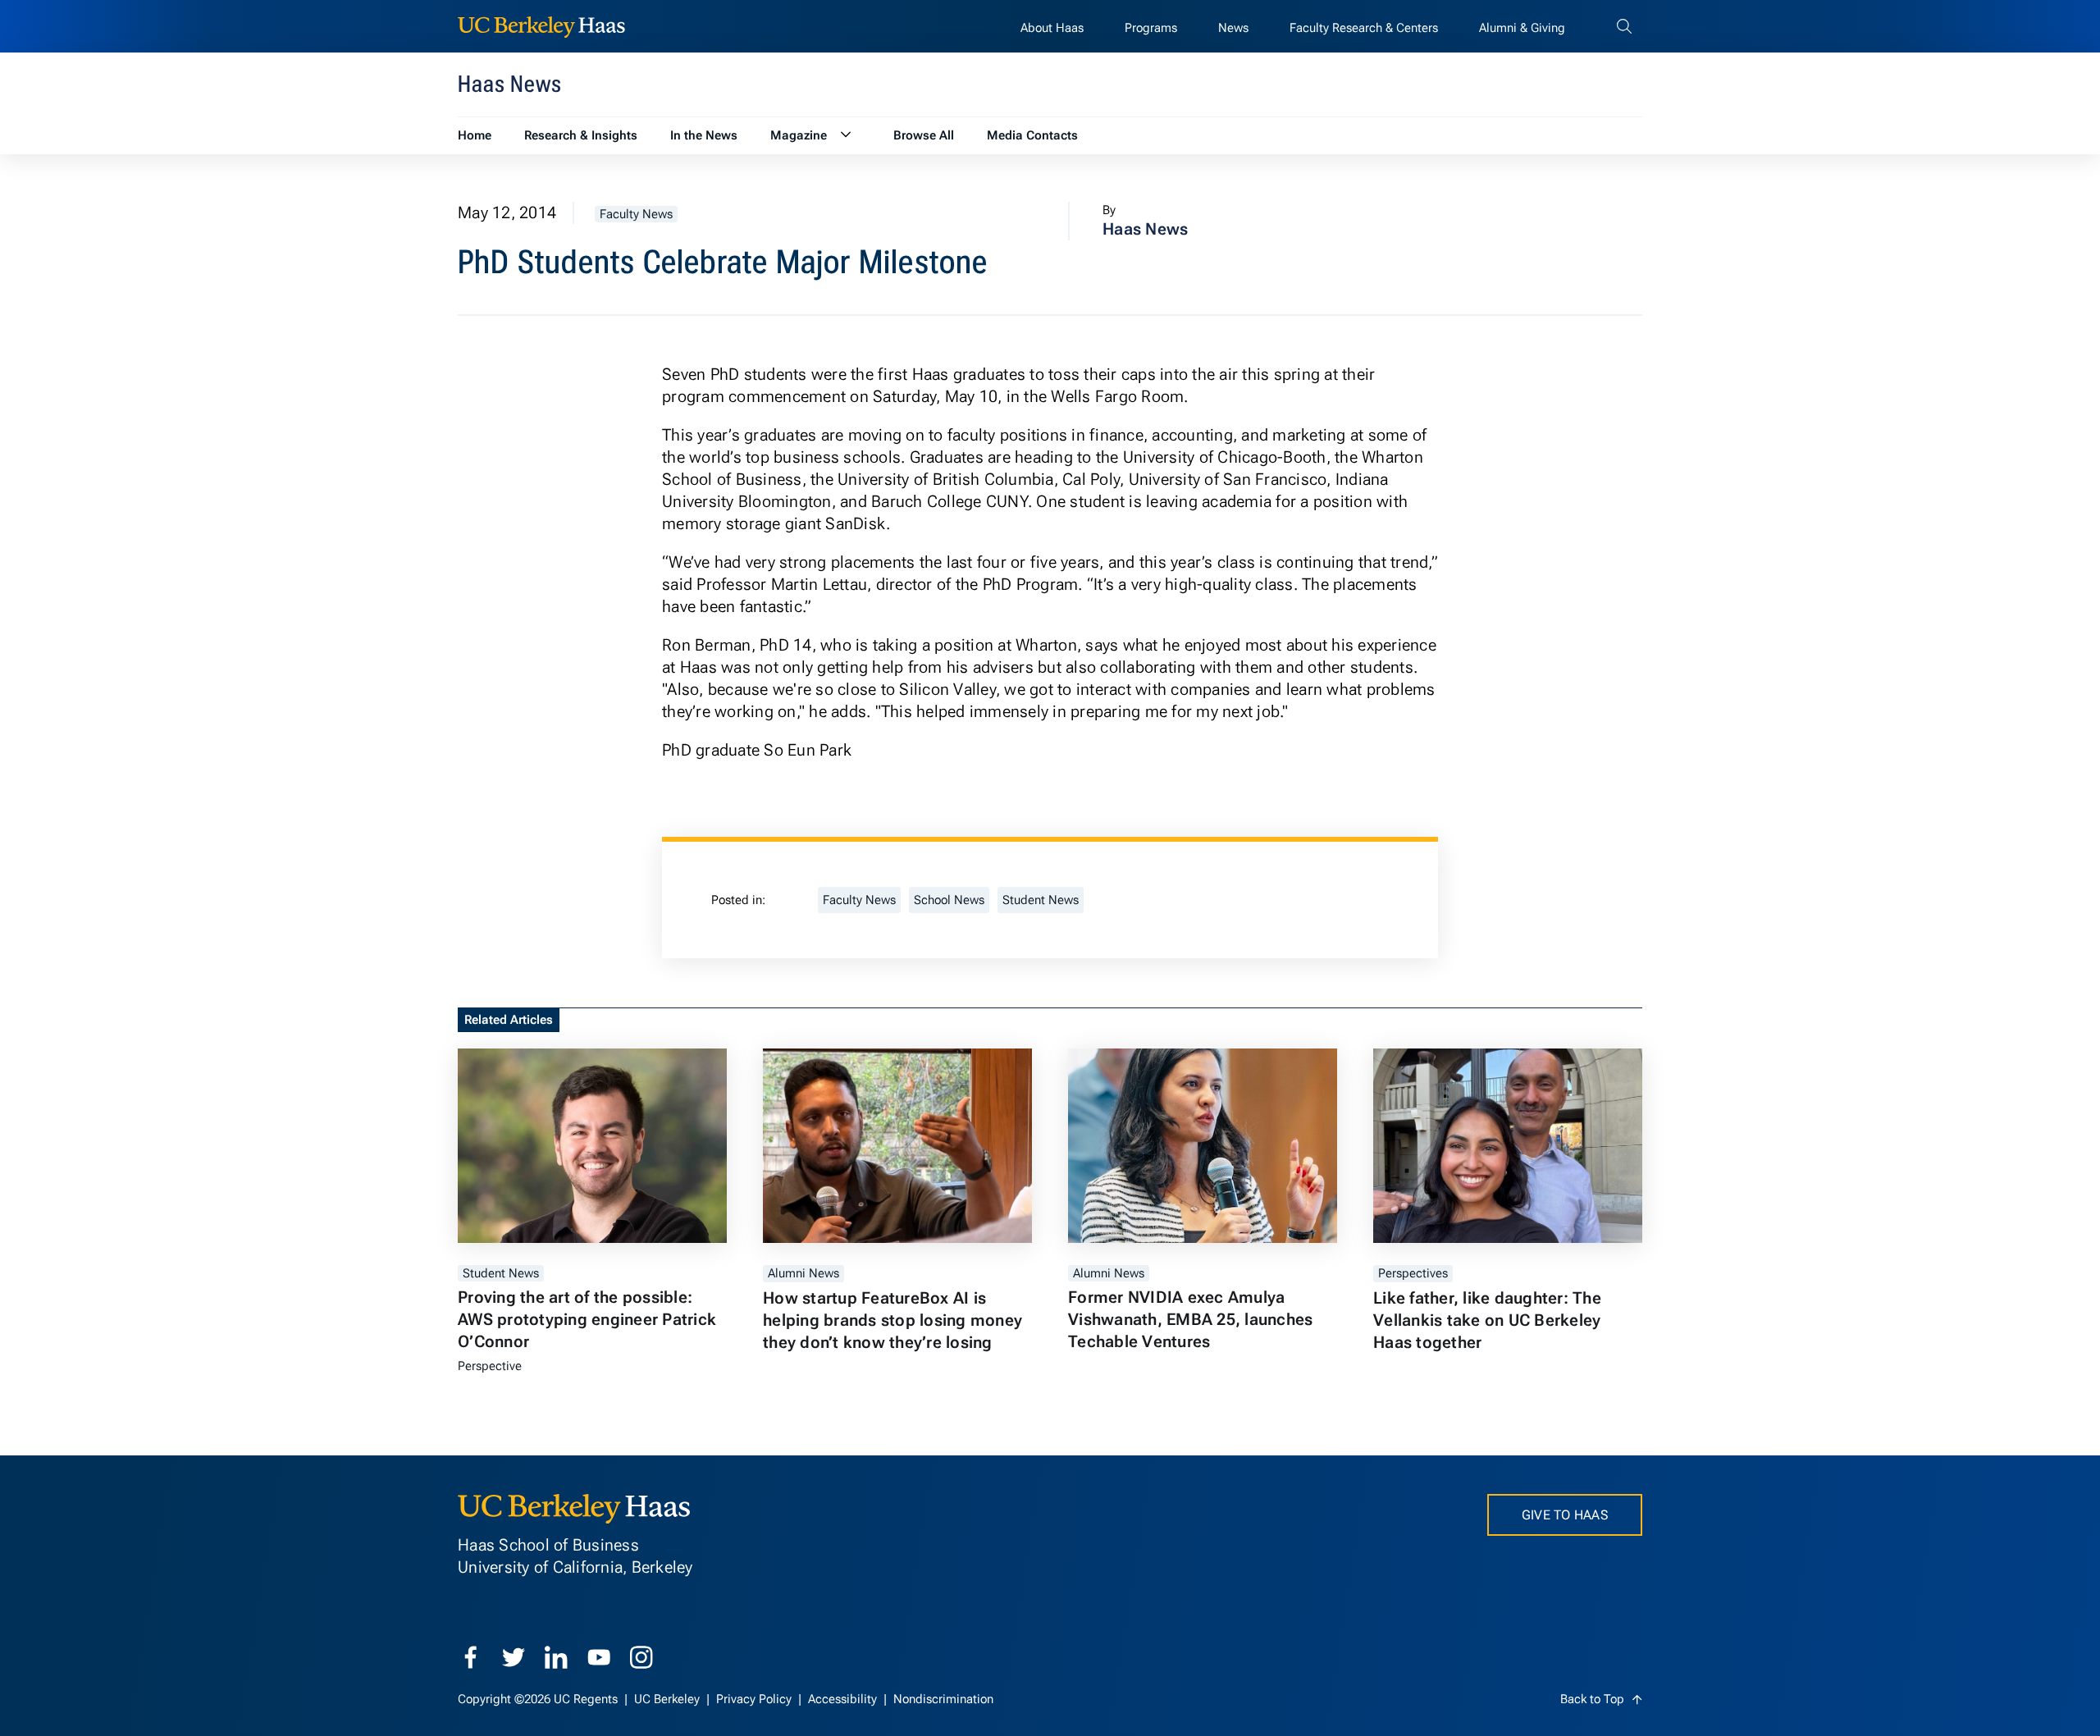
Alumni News (803, 1273)
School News (949, 900)
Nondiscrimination (943, 1699)
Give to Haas (1565, 1515)
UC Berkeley (669, 1699)
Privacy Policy (756, 1699)
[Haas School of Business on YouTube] (599, 1657)
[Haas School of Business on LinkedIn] (556, 1657)
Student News (1041, 900)
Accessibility (844, 1699)
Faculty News (636, 214)
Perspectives (1413, 1273)
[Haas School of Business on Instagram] (641, 1657)
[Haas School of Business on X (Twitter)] (514, 1657)
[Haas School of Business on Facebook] (471, 1657)
